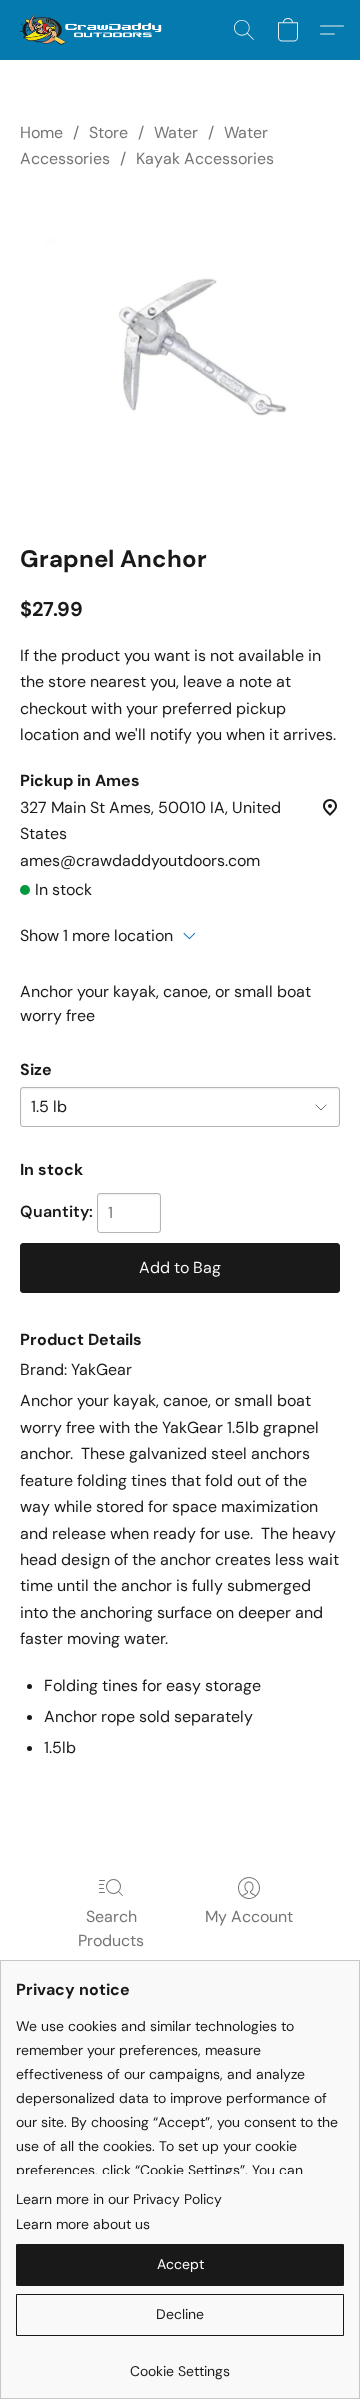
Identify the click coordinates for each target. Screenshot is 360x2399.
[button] (94, 30)
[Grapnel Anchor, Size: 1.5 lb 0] (180, 353)
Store (108, 132)
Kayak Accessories (205, 158)
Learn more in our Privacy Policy (119, 2199)
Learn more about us (83, 2224)
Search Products (111, 1928)
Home (41, 132)
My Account (249, 1916)
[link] (180, 2363)
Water (176, 132)
